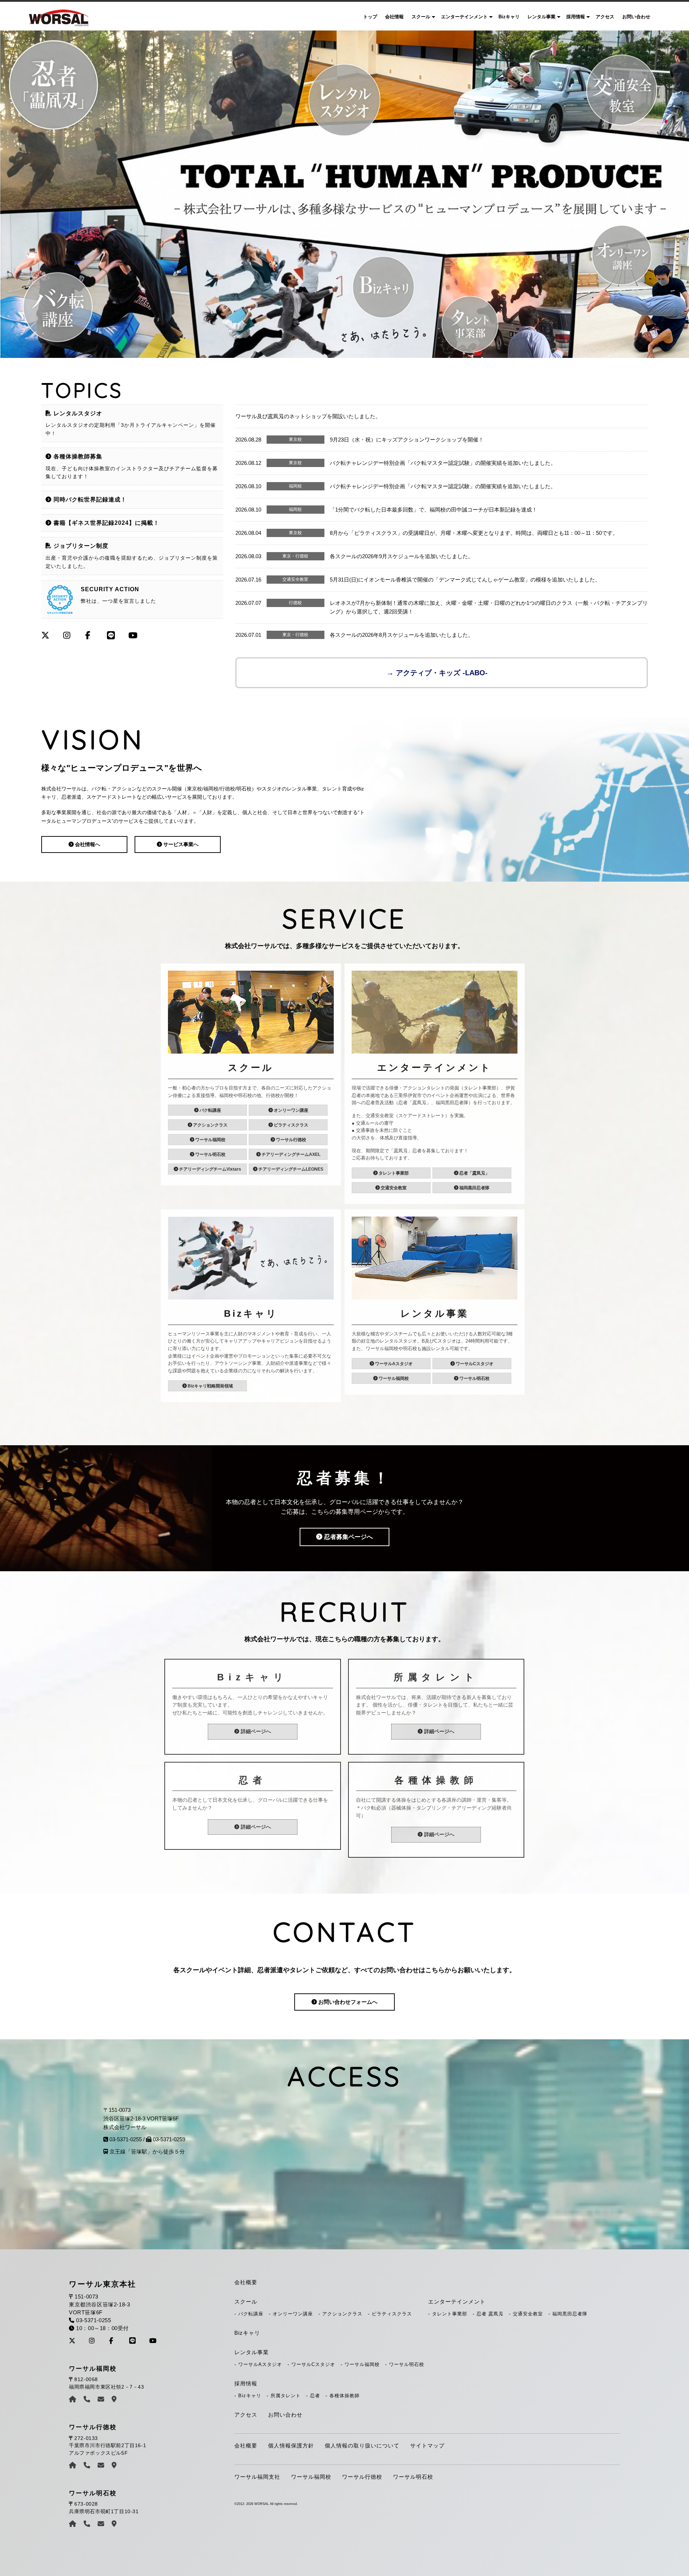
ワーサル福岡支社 (257, 2477)
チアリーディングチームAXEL (290, 1154)
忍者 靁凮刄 (490, 2314)
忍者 (315, 2396)
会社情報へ (87, 844)
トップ (370, 17)
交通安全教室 (393, 1188)
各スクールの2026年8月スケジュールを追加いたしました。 (402, 635)
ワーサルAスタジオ (393, 1364)
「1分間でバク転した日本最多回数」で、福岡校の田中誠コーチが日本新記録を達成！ (433, 510)
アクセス (605, 17)
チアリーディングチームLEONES (290, 1169)
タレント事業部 (393, 1173)
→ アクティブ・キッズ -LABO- (437, 673)
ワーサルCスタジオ (474, 1364)
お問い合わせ (636, 17)
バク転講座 (210, 1110)
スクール (421, 17)
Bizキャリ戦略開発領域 (210, 1386)
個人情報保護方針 (291, 2446)
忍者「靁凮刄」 (474, 1173)
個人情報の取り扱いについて (362, 2446)
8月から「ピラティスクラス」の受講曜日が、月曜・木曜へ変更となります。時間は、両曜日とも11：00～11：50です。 (474, 533)
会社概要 (246, 2282)
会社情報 (394, 17)
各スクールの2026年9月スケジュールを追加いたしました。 (402, 556)
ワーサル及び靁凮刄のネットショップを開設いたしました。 (308, 416)
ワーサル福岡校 (210, 1140)
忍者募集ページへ (348, 1537)
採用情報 (576, 17)
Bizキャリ (509, 17)
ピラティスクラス (290, 1125)
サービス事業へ (180, 844)
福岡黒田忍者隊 (474, 1188)
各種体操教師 (344, 2396)
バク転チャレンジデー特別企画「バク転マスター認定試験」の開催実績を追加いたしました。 (443, 463)
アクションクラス (210, 1125)
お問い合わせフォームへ (347, 2002)
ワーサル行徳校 (290, 1140)
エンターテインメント (464, 17)
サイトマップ (427, 2446)
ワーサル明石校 (210, 1154)
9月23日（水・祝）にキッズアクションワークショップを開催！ (407, 440)
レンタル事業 (542, 17)
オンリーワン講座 (290, 1110)
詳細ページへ (255, 1732)
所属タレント (286, 2396)
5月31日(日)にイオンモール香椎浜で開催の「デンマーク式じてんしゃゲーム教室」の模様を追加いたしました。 (465, 580)
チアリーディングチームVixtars (210, 1169)
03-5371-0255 (126, 2139)
